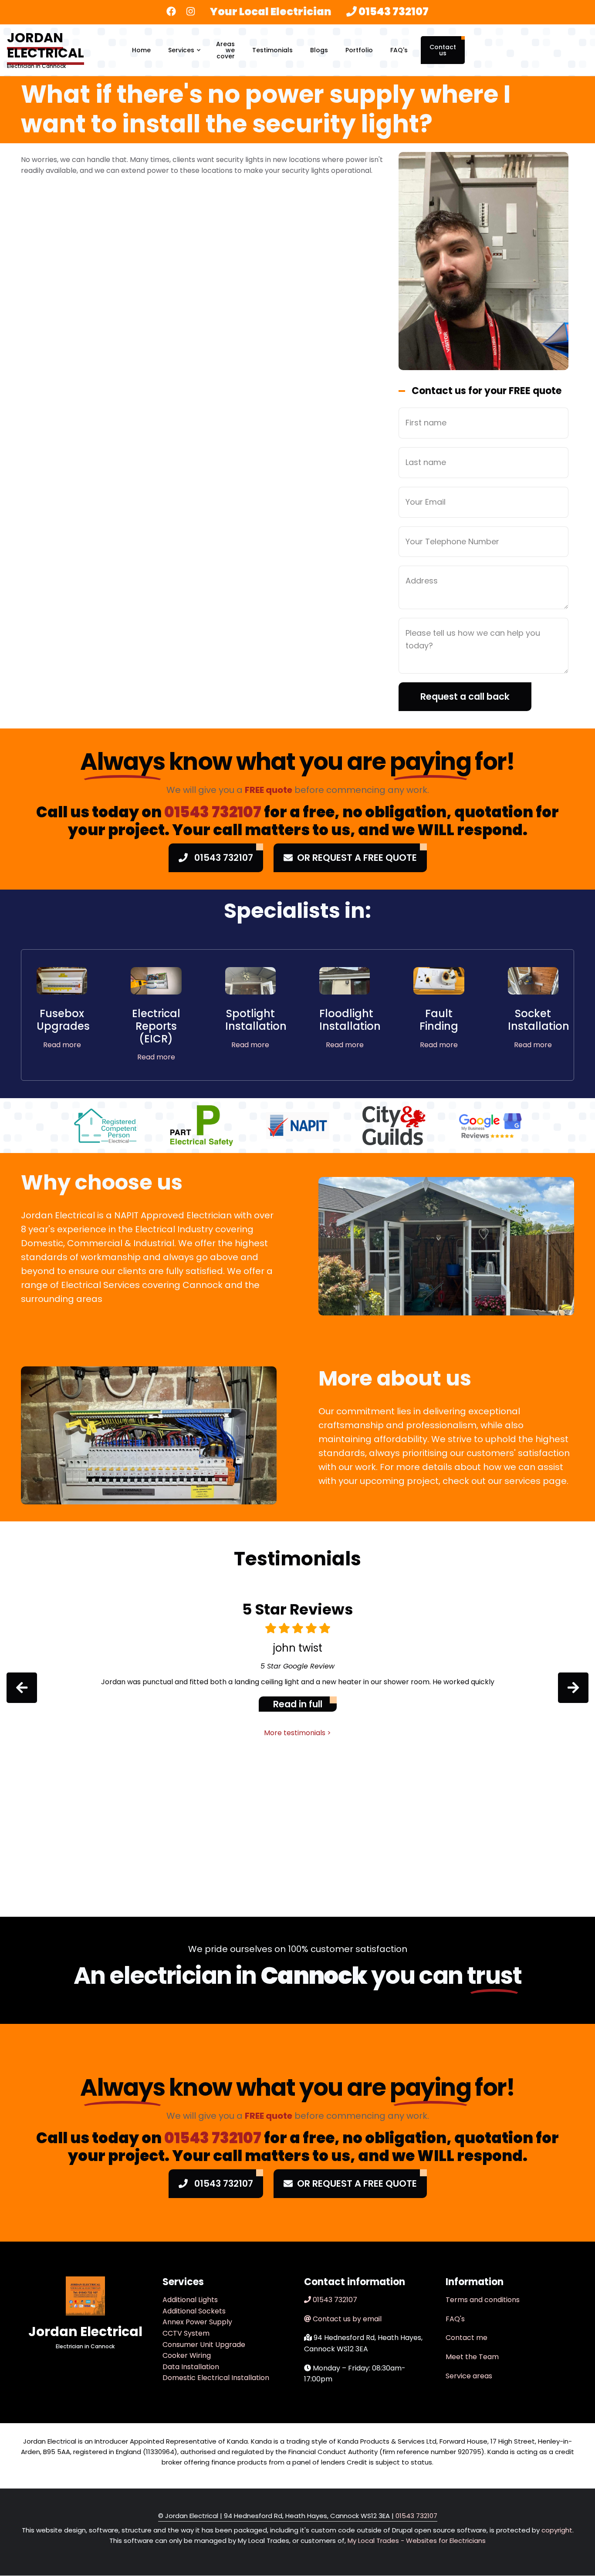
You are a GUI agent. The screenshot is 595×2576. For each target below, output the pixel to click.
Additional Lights (190, 2300)
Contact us (443, 50)
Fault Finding (439, 1020)
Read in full (298, 1704)
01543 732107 (394, 12)
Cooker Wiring (187, 2355)
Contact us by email (347, 2319)
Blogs (319, 50)
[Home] (85, 2296)
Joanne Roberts (297, 1648)
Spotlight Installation (256, 1020)
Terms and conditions (483, 2300)
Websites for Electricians (446, 2541)
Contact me (467, 2338)
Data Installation (191, 2367)
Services (185, 58)
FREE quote (269, 790)
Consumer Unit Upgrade (204, 2345)
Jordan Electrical (46, 45)
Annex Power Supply (197, 2322)
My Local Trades (372, 2541)
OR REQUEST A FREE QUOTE (357, 858)
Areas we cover (225, 50)
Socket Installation (539, 1020)
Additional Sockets (194, 2311)
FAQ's (399, 50)
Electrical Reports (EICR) (156, 1026)
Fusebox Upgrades (63, 1020)
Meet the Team (472, 2357)
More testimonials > (297, 1733)
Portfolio (359, 50)
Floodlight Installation (350, 1020)
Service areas (469, 2376)
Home (141, 50)
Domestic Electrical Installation (216, 2378)
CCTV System (186, 2333)
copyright (556, 2530)
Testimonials (272, 50)
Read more (62, 1045)
